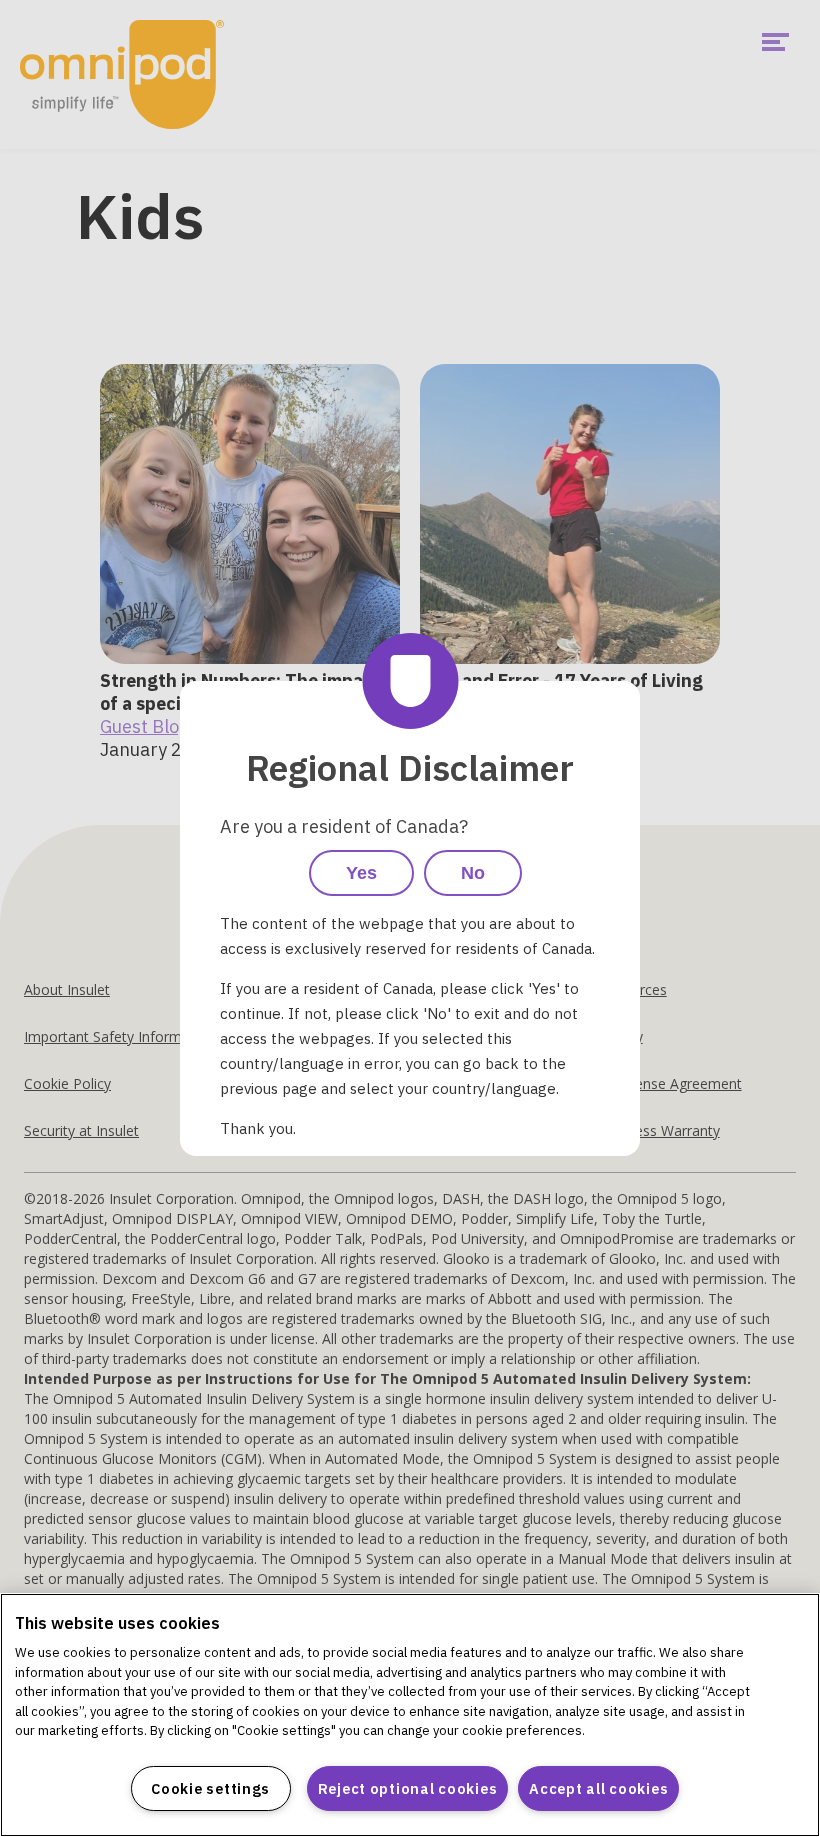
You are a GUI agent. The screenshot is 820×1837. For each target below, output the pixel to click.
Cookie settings (210, 1788)
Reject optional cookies (408, 1788)
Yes (361, 873)
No (473, 873)
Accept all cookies (598, 1788)
